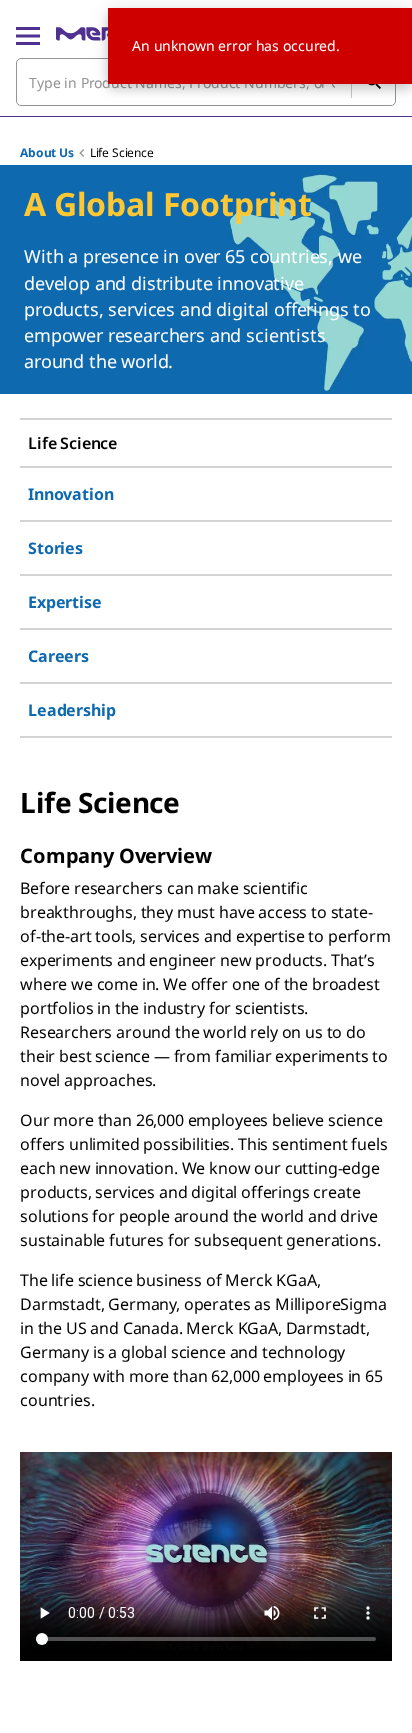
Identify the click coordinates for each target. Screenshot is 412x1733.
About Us (47, 152)
